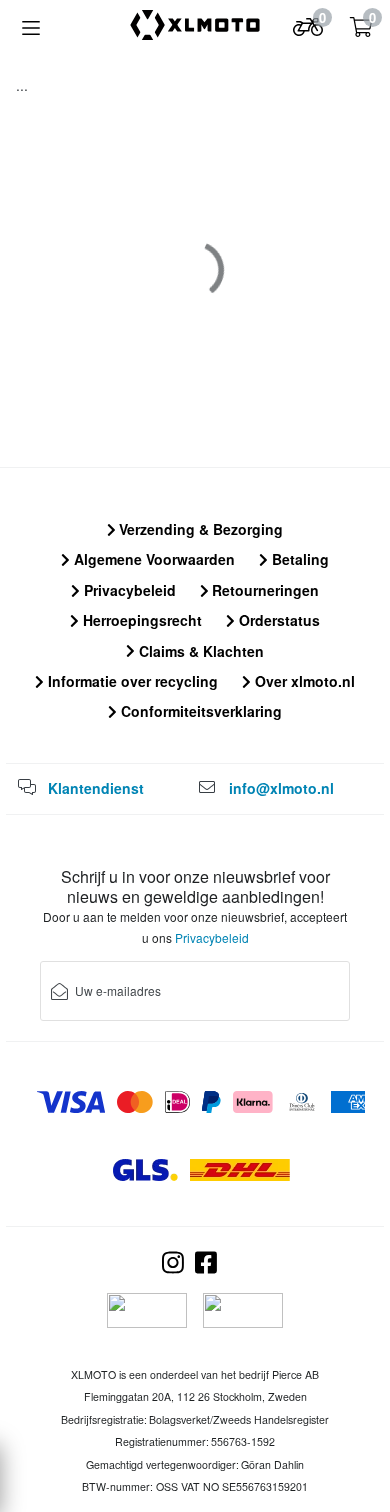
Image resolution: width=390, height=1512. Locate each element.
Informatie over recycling (131, 681)
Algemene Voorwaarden (152, 559)
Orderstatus (277, 620)
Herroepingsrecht (140, 620)
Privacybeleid (128, 590)
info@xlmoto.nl (281, 788)
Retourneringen (263, 590)
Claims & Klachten (199, 651)
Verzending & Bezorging (199, 529)
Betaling (298, 559)
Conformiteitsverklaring (199, 711)
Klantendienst (96, 788)
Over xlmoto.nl (303, 681)
